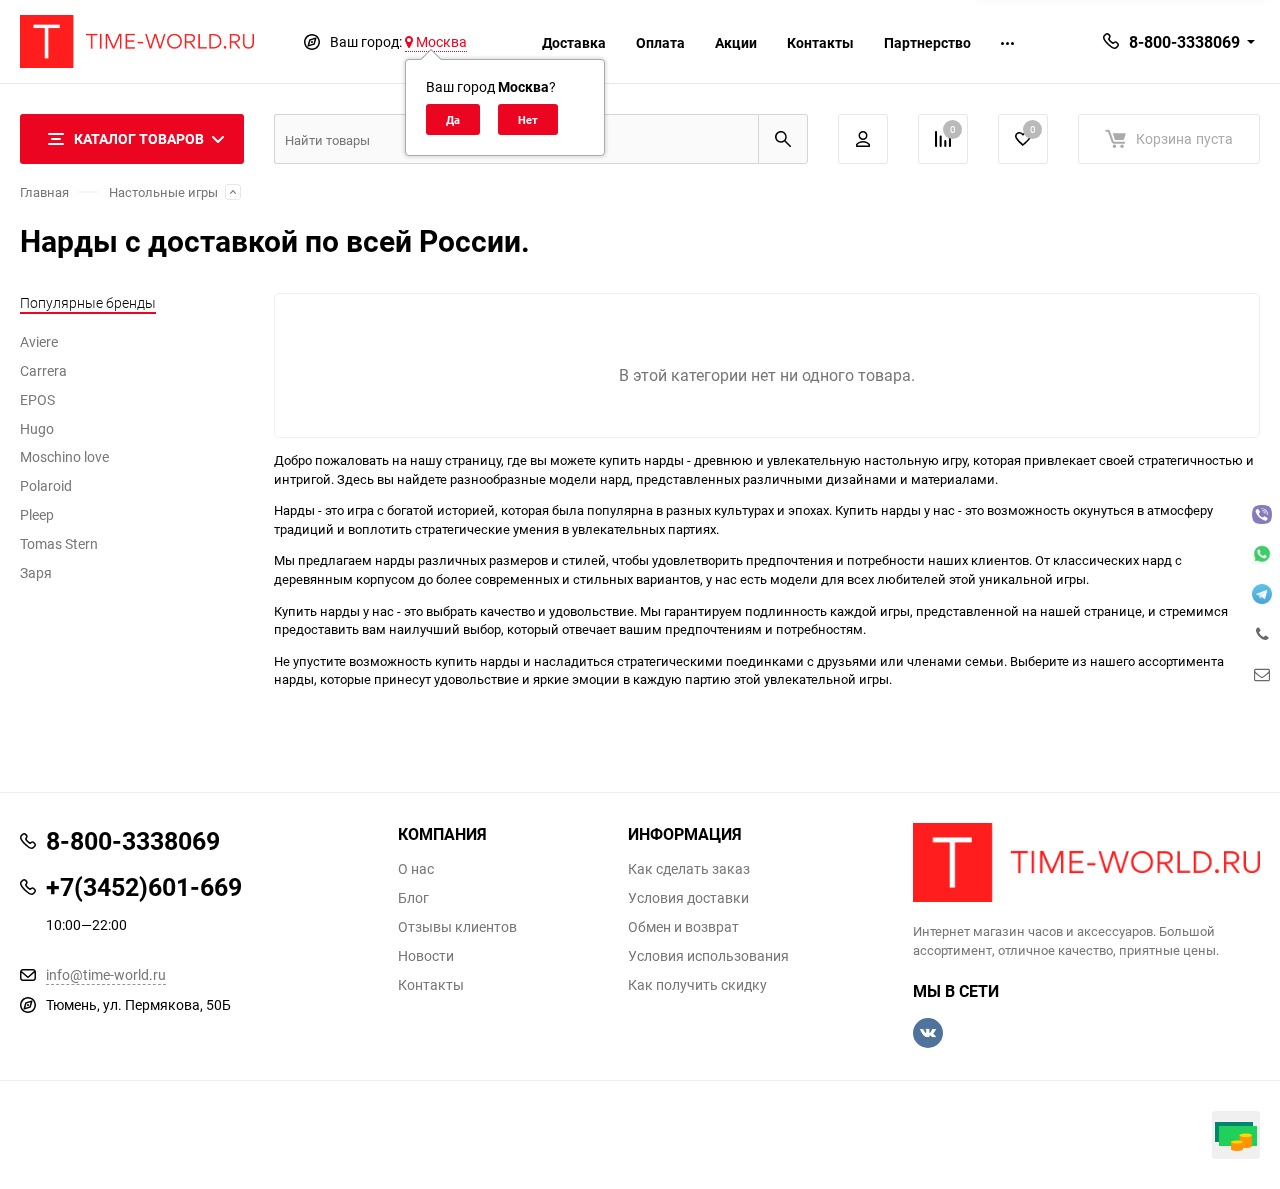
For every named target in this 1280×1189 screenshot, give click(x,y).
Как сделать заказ (689, 869)
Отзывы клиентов (457, 927)
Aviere (39, 341)
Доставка (574, 42)
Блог (413, 898)
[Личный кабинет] (863, 139)
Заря (36, 572)
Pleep (37, 514)
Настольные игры (163, 192)
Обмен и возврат (683, 927)
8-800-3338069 (1184, 42)
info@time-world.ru (106, 974)
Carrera (43, 370)
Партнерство (927, 42)
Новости (426, 956)
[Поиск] (783, 139)
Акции (736, 42)
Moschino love (64, 456)
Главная (44, 192)
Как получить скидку (697, 985)
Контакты (820, 42)
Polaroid (46, 485)
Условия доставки (688, 898)
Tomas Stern (59, 543)
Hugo (37, 428)
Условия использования (708, 956)
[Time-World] (1087, 862)
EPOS (37, 399)
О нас (416, 869)
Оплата (660, 42)
